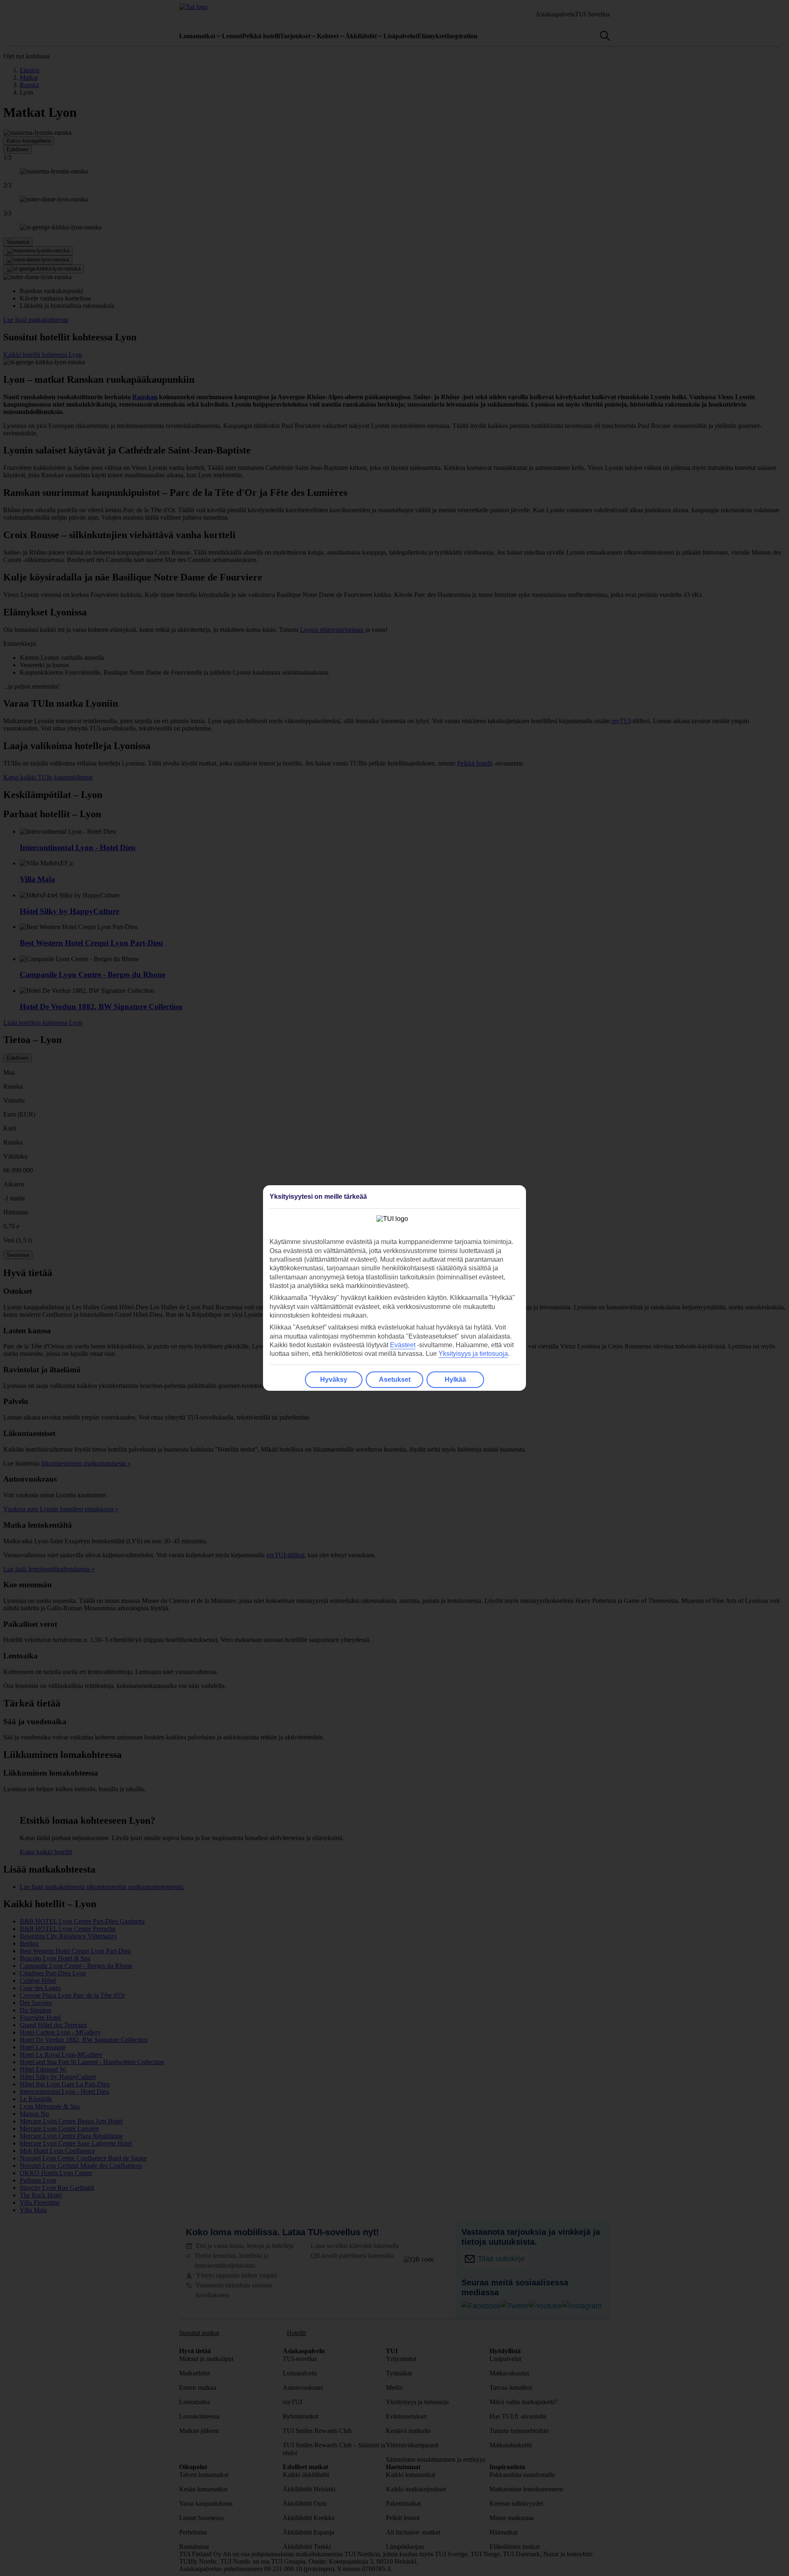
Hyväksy (334, 1379)
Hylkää (455, 1379)
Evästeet (403, 1345)
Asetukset (395, 1379)
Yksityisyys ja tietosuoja (473, 1354)
